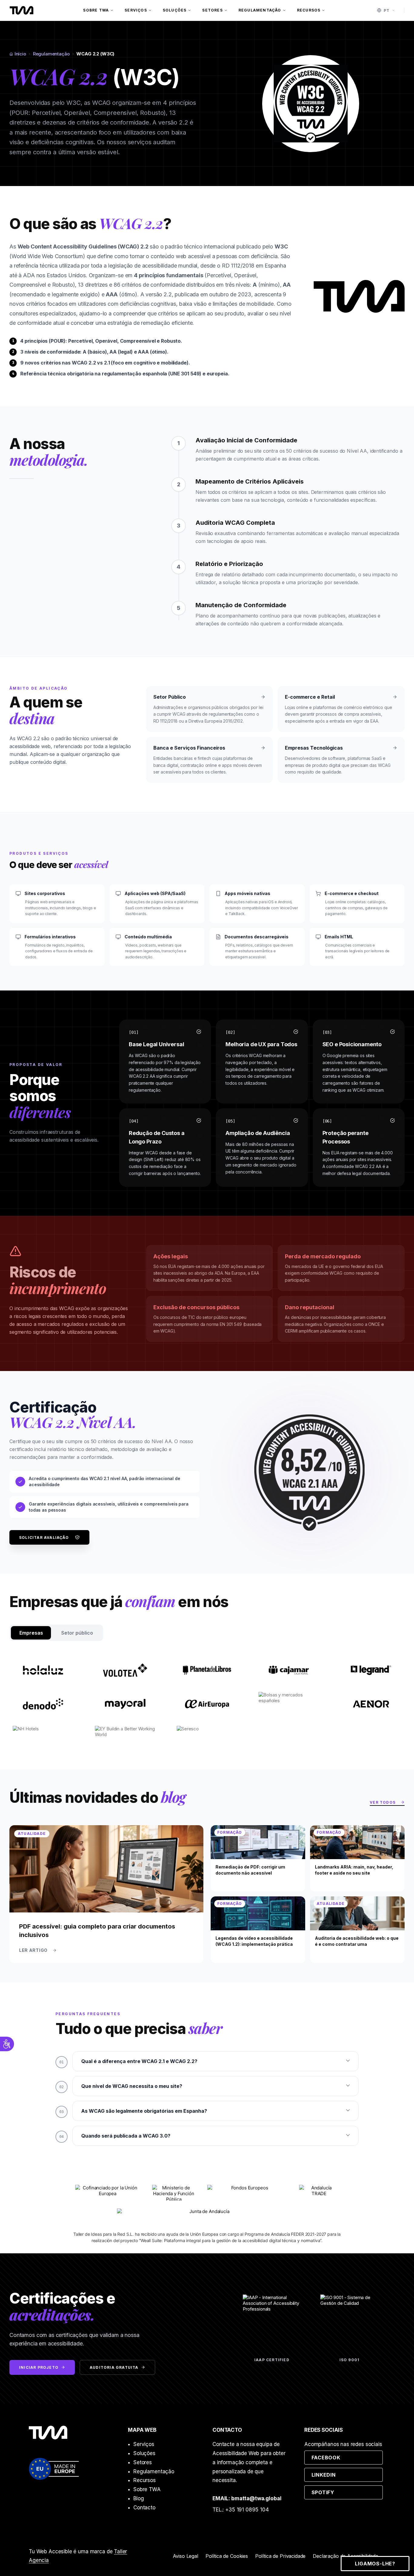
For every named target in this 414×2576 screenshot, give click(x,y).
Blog (139, 2498)
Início (20, 54)
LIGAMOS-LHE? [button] (375, 2564)
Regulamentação (260, 10)
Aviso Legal (185, 2556)
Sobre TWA (96, 10)
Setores (212, 10)
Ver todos (387, 1803)
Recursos (309, 10)
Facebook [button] (347, 2457)
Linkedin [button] (347, 2475)
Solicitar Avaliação (44, 1538)
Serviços (136, 10)
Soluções (175, 10)
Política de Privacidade (280, 2556)
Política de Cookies (227, 2556)
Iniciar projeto (39, 2367)
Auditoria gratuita (114, 2367)
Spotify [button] (347, 2492)
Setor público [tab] (77, 1633)
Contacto (144, 2508)
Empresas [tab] (31, 1633)
